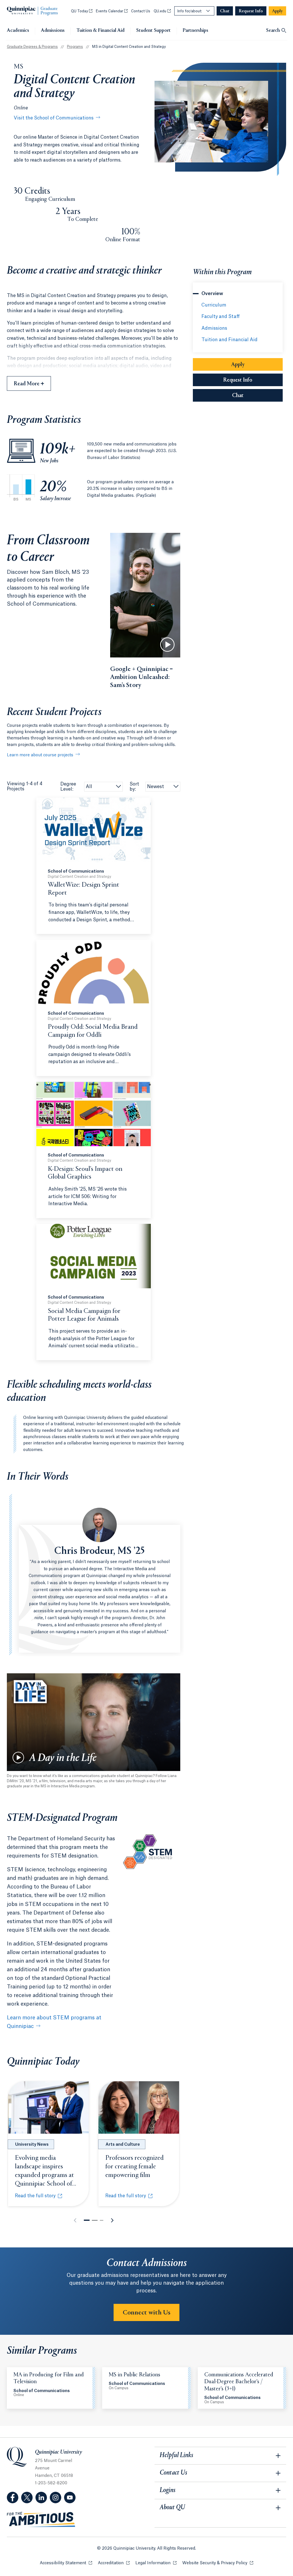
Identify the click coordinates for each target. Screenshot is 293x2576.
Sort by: (134, 787)
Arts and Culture (123, 2145)
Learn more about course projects (40, 755)
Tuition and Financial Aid (229, 340)
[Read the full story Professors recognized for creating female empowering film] (139, 2108)
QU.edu (162, 11)
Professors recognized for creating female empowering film (134, 2167)
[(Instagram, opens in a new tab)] (56, 2498)
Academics (18, 31)
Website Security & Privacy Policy (218, 2563)
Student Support (154, 31)
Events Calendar (112, 11)
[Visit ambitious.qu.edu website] (41, 2520)
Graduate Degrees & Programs (32, 47)
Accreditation (114, 2563)
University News (32, 2145)
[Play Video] (167, 645)
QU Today (82, 11)
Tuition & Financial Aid (100, 31)
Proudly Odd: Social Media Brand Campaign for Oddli (93, 1031)
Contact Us (141, 11)
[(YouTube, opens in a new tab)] (70, 2498)
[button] (87, 2220)
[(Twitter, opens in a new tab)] (27, 2498)
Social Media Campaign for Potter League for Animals (84, 1315)
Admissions (53, 31)
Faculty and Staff (221, 317)
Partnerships (195, 31)
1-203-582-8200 (51, 2483)
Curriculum (214, 305)
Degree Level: (68, 787)
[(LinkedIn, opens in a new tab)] (41, 2498)
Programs (75, 47)
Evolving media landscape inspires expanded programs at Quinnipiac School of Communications (45, 2175)
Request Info (253, 380)
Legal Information (156, 2563)
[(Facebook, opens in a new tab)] (13, 2498)
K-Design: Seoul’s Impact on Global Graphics (85, 1173)
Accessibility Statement (66, 2563)
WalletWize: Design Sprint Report (84, 889)
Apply (257, 365)
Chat (257, 396)
